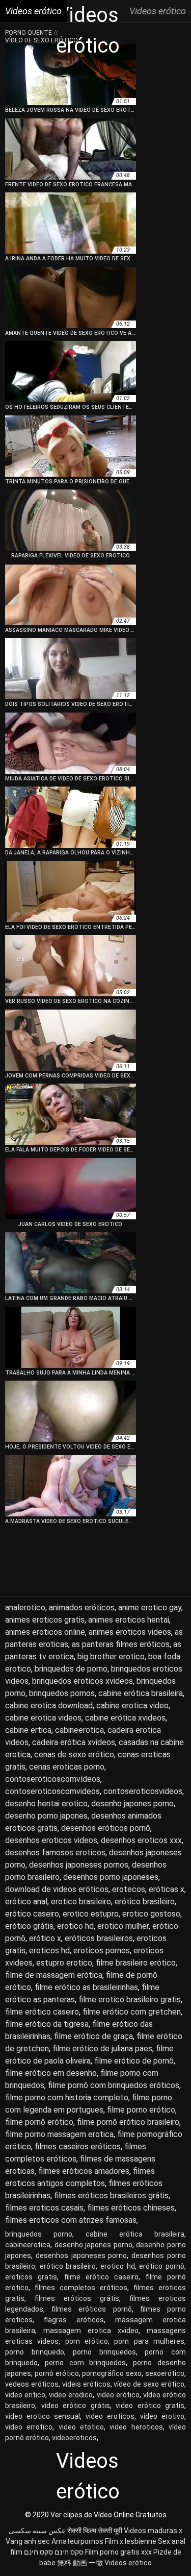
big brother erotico (111, 1657)
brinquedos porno (39, 2234)
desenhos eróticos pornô (106, 1828)
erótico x (45, 1938)
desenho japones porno (132, 1804)
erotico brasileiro (81, 1902)
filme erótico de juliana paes (102, 2048)
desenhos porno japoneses (111, 1877)
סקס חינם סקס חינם (54, 2552)
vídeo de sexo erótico (149, 2384)
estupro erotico (64, 1963)
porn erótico (87, 2341)
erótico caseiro (32, 1914)
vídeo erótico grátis (76, 2406)
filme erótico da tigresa (47, 2024)
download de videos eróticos (57, 1889)
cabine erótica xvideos (125, 1718)
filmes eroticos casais (44, 2208)
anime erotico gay (150, 1608)
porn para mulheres (149, 2341)
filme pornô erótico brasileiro (128, 2122)
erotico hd (75, 1926)
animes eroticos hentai (129, 1620)
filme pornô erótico (39, 2122)
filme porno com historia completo (67, 2097)
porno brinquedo (35, 2352)
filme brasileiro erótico (136, 1963)
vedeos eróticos (32, 2384)
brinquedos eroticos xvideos (83, 1681)
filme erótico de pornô (134, 2061)
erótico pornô (162, 2266)
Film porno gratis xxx (118, 2552)
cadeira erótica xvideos (74, 1742)
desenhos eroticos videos (51, 1840)
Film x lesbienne (131, 2541)
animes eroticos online (45, 1632)
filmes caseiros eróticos (78, 2146)
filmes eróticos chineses (131, 2208)
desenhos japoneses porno (81, 2255)
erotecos (129, 1889)
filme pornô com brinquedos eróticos (114, 2085)
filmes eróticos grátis (77, 2298)
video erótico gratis (150, 2406)
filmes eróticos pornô (91, 2309)
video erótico (118, 2395)
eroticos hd (49, 1951)
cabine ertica (28, 1730)
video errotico (29, 2427)
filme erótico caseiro (42, 2012)
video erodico (71, 2395)
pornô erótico (57, 2373)
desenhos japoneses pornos (79, 1865)
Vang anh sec (28, 2541)
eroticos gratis (31, 2277)
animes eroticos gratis (45, 1620)
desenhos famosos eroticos (55, 1853)
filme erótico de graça (93, 2036)
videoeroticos (74, 2438)
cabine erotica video (132, 1706)
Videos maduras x (153, 2531)
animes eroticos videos (130, 1632)
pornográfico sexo (112, 2373)
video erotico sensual (43, 2416)
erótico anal (26, 1902)
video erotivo (162, 2416)
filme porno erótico (141, 2110)
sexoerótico (165, 2373)
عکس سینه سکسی (37, 2531)
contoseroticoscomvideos (52, 1791)
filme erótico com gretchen (132, 2012)
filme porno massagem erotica (59, 2134)
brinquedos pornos (62, 1693)
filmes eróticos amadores (84, 2171)
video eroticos (110, 2416)
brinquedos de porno (71, 1669)
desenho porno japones (46, 1816)
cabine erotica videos (43, 1718)
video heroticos (136, 2427)
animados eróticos (82, 1608)
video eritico (25, 2395)
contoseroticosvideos (143, 1791)
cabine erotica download (49, 1706)
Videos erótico (128, 2563)
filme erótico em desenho (51, 2073)
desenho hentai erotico (46, 1804)
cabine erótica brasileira (141, 1693)
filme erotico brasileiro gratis (130, 2000)
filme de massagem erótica (54, 1975)
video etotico (81, 2427)
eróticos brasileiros (99, 1938)
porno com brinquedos (86, 2363)
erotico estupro (91, 1914)
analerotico (25, 1608)
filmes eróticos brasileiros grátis (111, 2195)
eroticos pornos (102, 1951)
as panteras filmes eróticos (121, 1644)
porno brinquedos (104, 2352)
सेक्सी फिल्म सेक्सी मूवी (95, 2531)
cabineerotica (79, 1730)
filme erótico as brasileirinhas (86, 1987)
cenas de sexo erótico (74, 1755)
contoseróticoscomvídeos (53, 1779)
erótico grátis (29, 1926)
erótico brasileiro (145, 1902)
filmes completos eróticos (81, 2288)
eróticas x (167, 1889)
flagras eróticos (74, 2320)
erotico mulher (123, 1926)
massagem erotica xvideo (91, 2330)
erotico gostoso (151, 1914)
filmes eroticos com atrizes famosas (71, 2220)
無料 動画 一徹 (80, 2563)
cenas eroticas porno (67, 1767)
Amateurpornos (77, 2541)
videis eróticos (86, 2384)
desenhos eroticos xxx (141, 1840)
